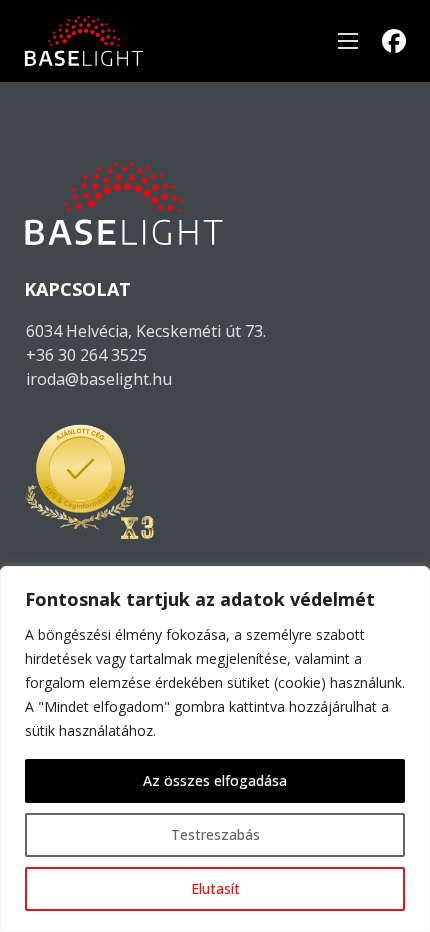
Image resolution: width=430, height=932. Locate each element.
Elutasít (215, 888)
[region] (215, 749)
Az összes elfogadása (215, 780)
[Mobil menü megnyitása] (348, 41)
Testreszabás (215, 834)
